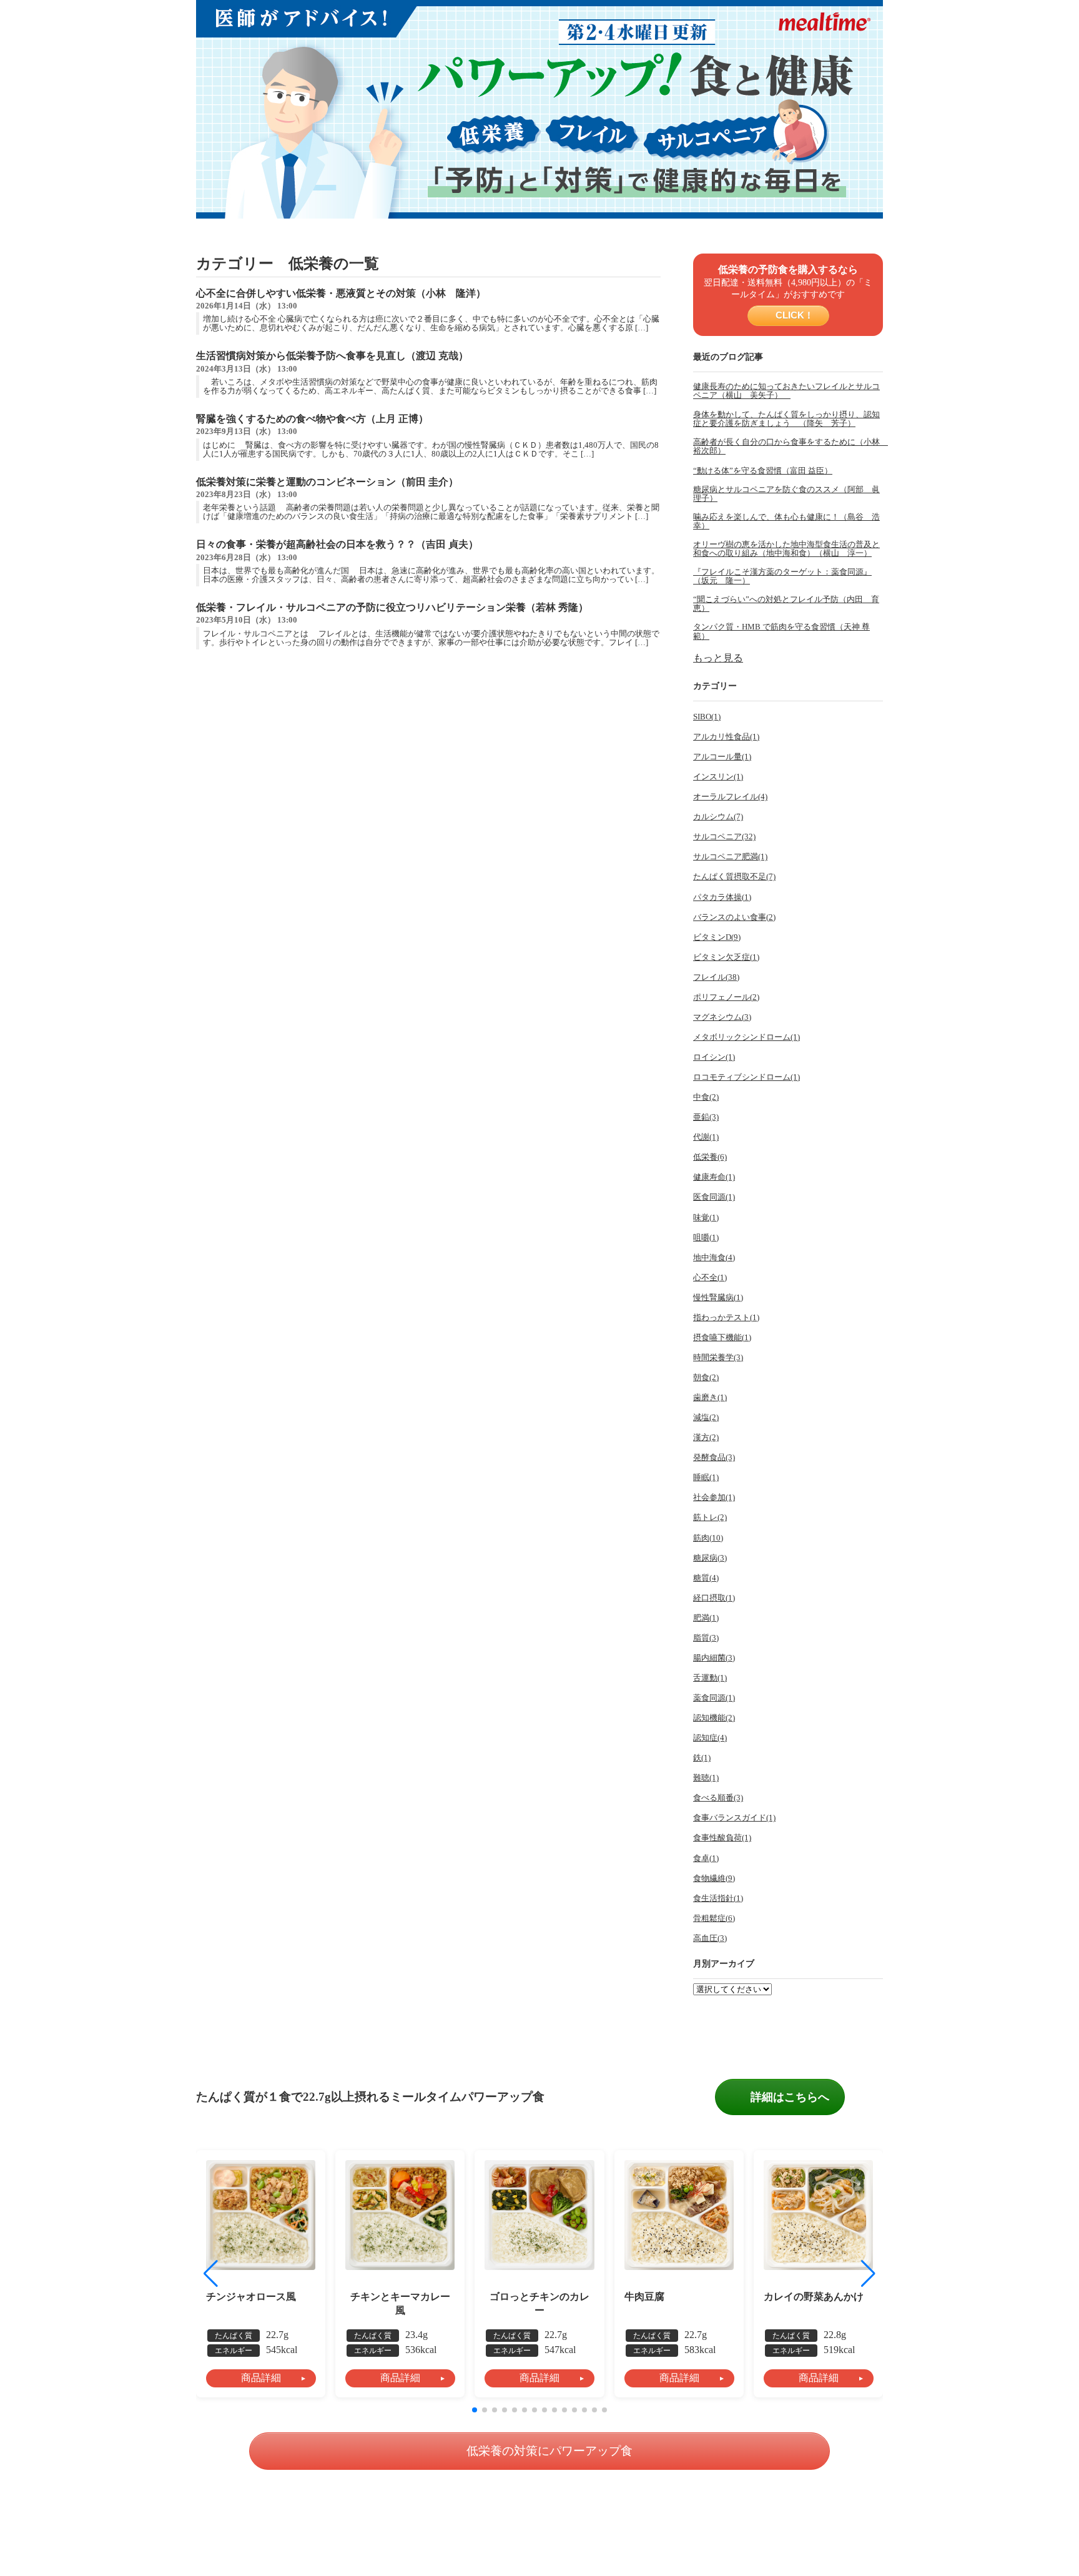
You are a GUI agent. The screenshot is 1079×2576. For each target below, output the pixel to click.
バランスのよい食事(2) (734, 917)
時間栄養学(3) (718, 1358)
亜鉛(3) (706, 1117)
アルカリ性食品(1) (726, 737)
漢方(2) (706, 1438)
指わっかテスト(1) (726, 1318)
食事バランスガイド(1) (734, 1818)
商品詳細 (261, 2378)
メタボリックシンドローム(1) (746, 1037)
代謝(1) (706, 1137)
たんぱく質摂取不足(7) (734, 877)
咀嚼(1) (706, 1238)
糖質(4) (706, 1578)
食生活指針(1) (718, 1898)
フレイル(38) (716, 977)
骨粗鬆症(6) (714, 1918)
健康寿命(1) (714, 1177)
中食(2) (706, 1097)
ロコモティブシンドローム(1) (746, 1077)
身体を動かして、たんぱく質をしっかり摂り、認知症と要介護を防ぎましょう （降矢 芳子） (786, 419)
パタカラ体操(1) (722, 897)
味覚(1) (706, 1218)
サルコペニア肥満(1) (730, 857)
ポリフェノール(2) (726, 997)
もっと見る (718, 658)
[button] (868, 2274)
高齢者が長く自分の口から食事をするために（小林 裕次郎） (788, 447)
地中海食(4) (714, 1258)
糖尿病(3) (710, 1558)
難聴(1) (706, 1778)
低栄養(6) (710, 1157)
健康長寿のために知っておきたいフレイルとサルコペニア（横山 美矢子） (786, 391)
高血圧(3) (710, 1938)
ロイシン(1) (714, 1057)
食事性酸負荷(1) (722, 1838)
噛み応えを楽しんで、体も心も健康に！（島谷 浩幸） (786, 521)
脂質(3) (706, 1638)
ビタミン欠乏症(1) (726, 957)
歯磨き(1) (710, 1398)
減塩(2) (706, 1418)
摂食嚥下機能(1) (722, 1338)
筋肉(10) (708, 1538)
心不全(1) (710, 1278)
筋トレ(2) (710, 1517)
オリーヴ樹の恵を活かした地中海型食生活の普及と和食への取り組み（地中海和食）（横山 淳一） (786, 549)
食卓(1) (706, 1858)
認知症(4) (710, 1738)
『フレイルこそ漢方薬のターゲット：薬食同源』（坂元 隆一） (782, 576)
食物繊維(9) (714, 1878)
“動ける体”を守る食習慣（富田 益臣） (763, 471)
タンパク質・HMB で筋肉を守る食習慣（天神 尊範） (781, 631)
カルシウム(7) (718, 817)
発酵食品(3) (714, 1458)
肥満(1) (706, 1618)
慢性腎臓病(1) (718, 1298)
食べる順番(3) (718, 1798)
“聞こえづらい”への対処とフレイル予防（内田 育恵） (786, 604)
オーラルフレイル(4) (730, 797)
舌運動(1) (710, 1678)
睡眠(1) (706, 1478)
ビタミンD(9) (717, 937)
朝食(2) (706, 1378)
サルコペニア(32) (724, 837)
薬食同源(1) (714, 1698)
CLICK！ (793, 315)
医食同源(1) (714, 1197)
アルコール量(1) (722, 757)
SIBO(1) (707, 717)
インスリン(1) (718, 777)
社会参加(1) (714, 1498)
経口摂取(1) (714, 1598)
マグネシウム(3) (722, 1017)
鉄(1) (702, 1758)
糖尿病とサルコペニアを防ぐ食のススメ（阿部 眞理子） (786, 494)
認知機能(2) (714, 1718)
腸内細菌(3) (714, 1658)
